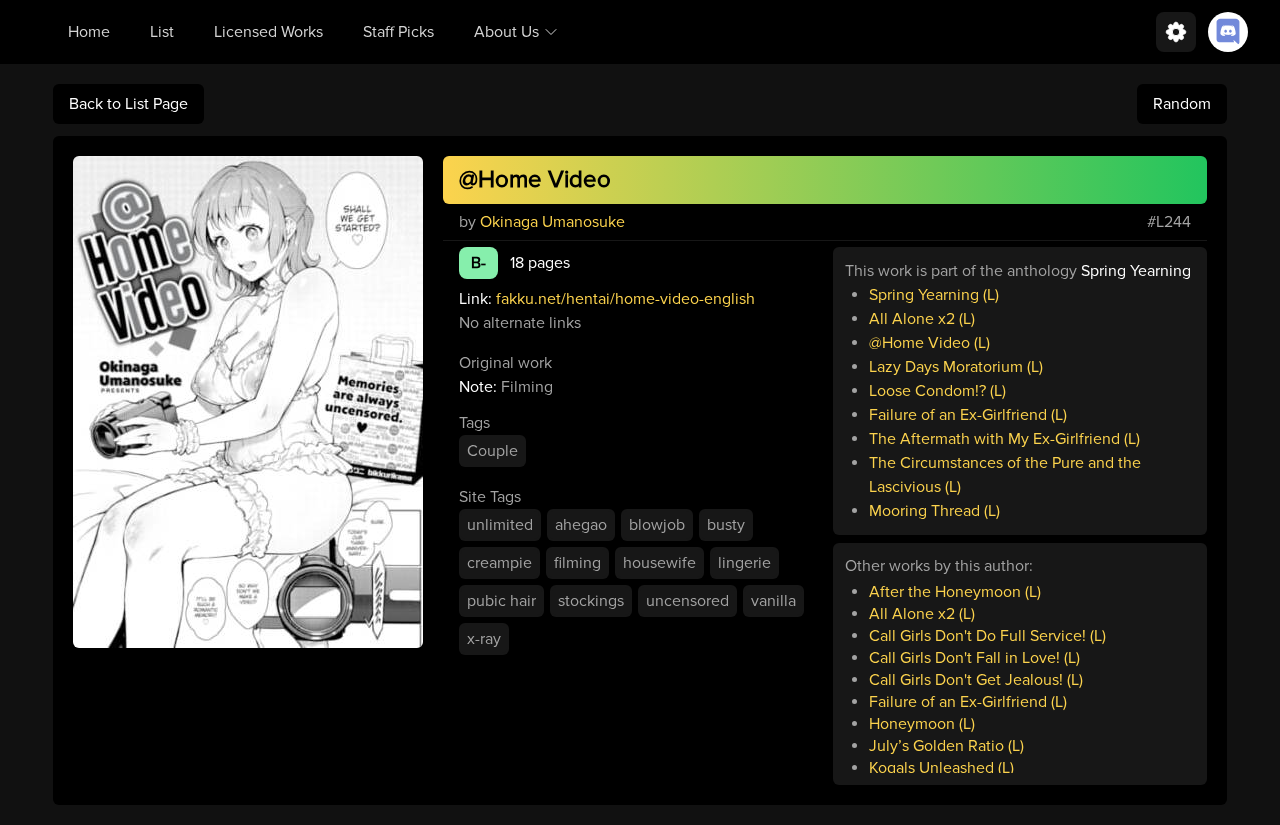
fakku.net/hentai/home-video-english (625, 299)
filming (577, 563)
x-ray (484, 639)
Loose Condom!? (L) (937, 391)
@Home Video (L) (929, 343)
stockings (591, 601)
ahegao (581, 525)
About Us (506, 32)
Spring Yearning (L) (934, 295)
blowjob (657, 525)
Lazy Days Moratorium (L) (956, 367)
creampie (499, 563)
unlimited (500, 525)
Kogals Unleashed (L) (941, 768)
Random (1182, 104)
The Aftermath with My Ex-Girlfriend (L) (1004, 439)
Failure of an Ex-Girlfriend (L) (968, 415)
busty (726, 525)
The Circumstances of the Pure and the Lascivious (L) (1005, 475)
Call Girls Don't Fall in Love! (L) (974, 658)
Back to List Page (128, 104)
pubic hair (501, 601)
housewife (659, 563)
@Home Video (535, 179)
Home (89, 32)
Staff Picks (398, 32)
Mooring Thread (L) (934, 511)
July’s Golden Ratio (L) (946, 746)
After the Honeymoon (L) (955, 592)
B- (478, 263)
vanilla (773, 601)
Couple (492, 451)
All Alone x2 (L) (922, 319)
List (162, 32)
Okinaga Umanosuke (552, 222)
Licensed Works (268, 32)
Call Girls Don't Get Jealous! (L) (976, 680)
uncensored (687, 601)
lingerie (744, 563)
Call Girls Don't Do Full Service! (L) (987, 636)
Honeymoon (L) (922, 724)
